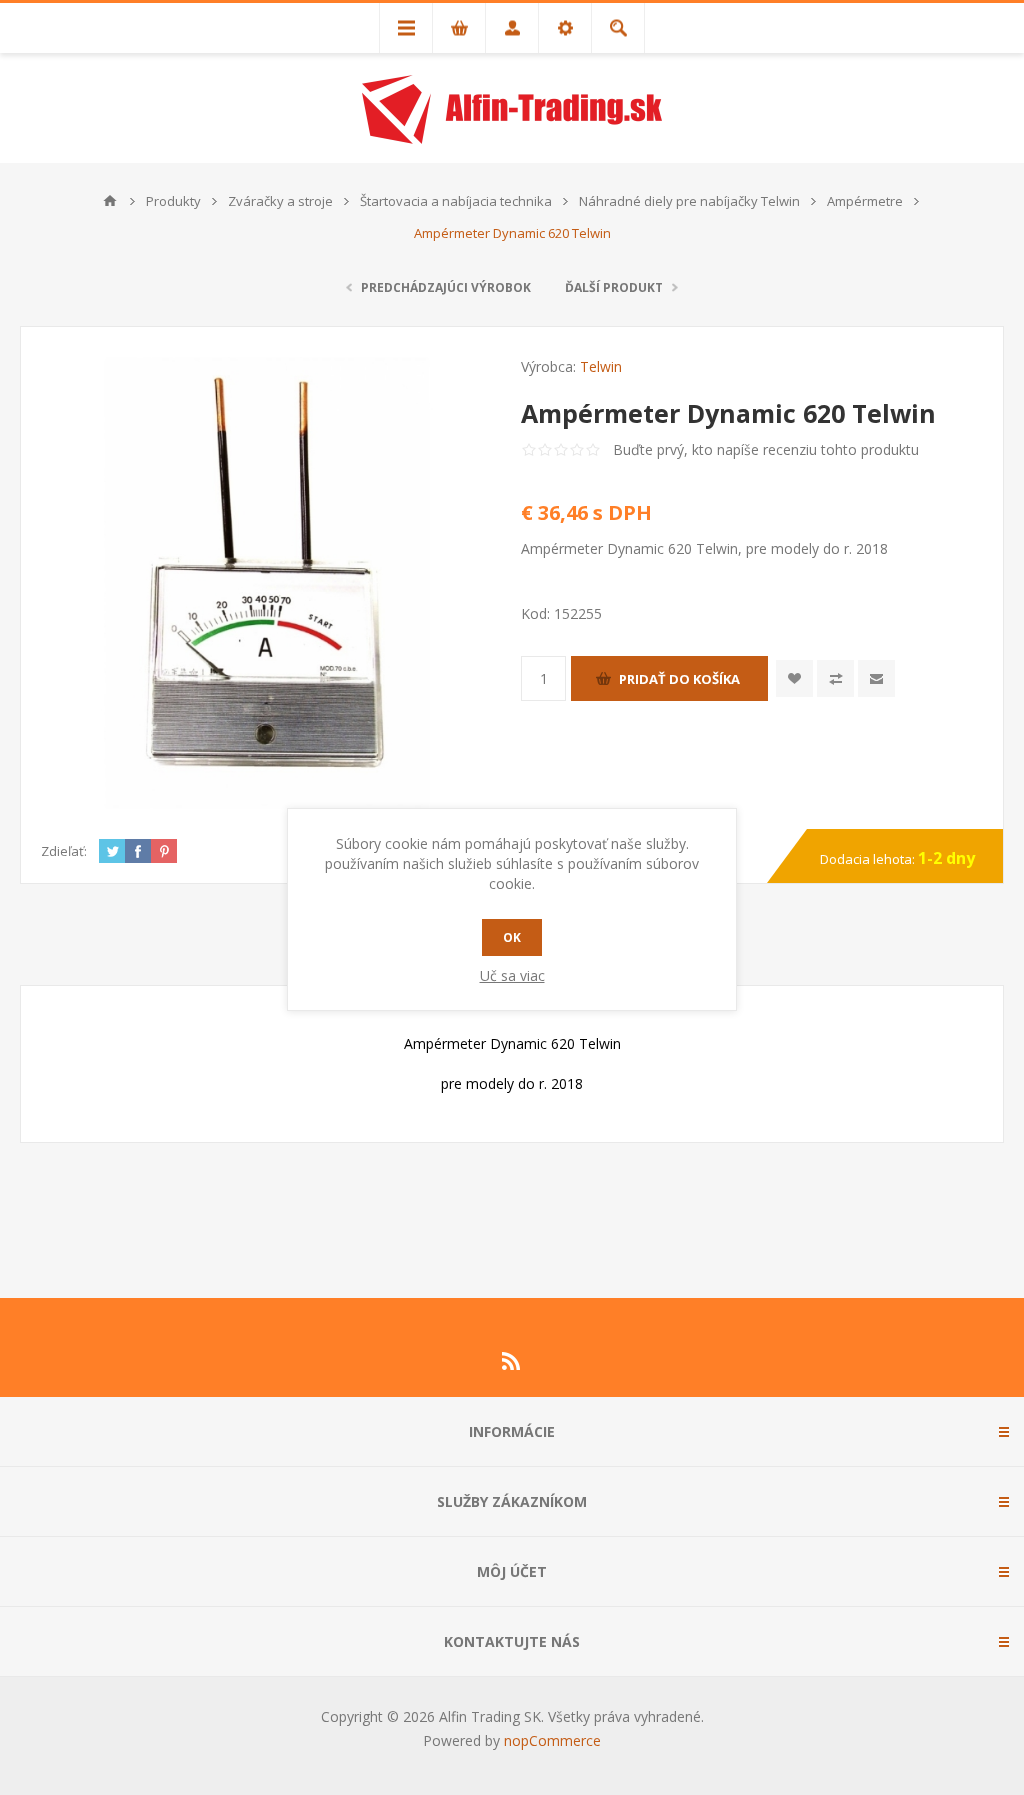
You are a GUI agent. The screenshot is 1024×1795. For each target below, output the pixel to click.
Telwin (601, 366)
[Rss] (512, 1361)
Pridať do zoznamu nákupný (835, 678)
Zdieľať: (64, 851)
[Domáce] (110, 201)
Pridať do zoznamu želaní (794, 678)
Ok (512, 937)
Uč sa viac (512, 975)
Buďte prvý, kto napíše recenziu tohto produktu (766, 449)
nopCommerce (552, 1740)
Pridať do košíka (679, 679)
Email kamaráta (876, 678)
